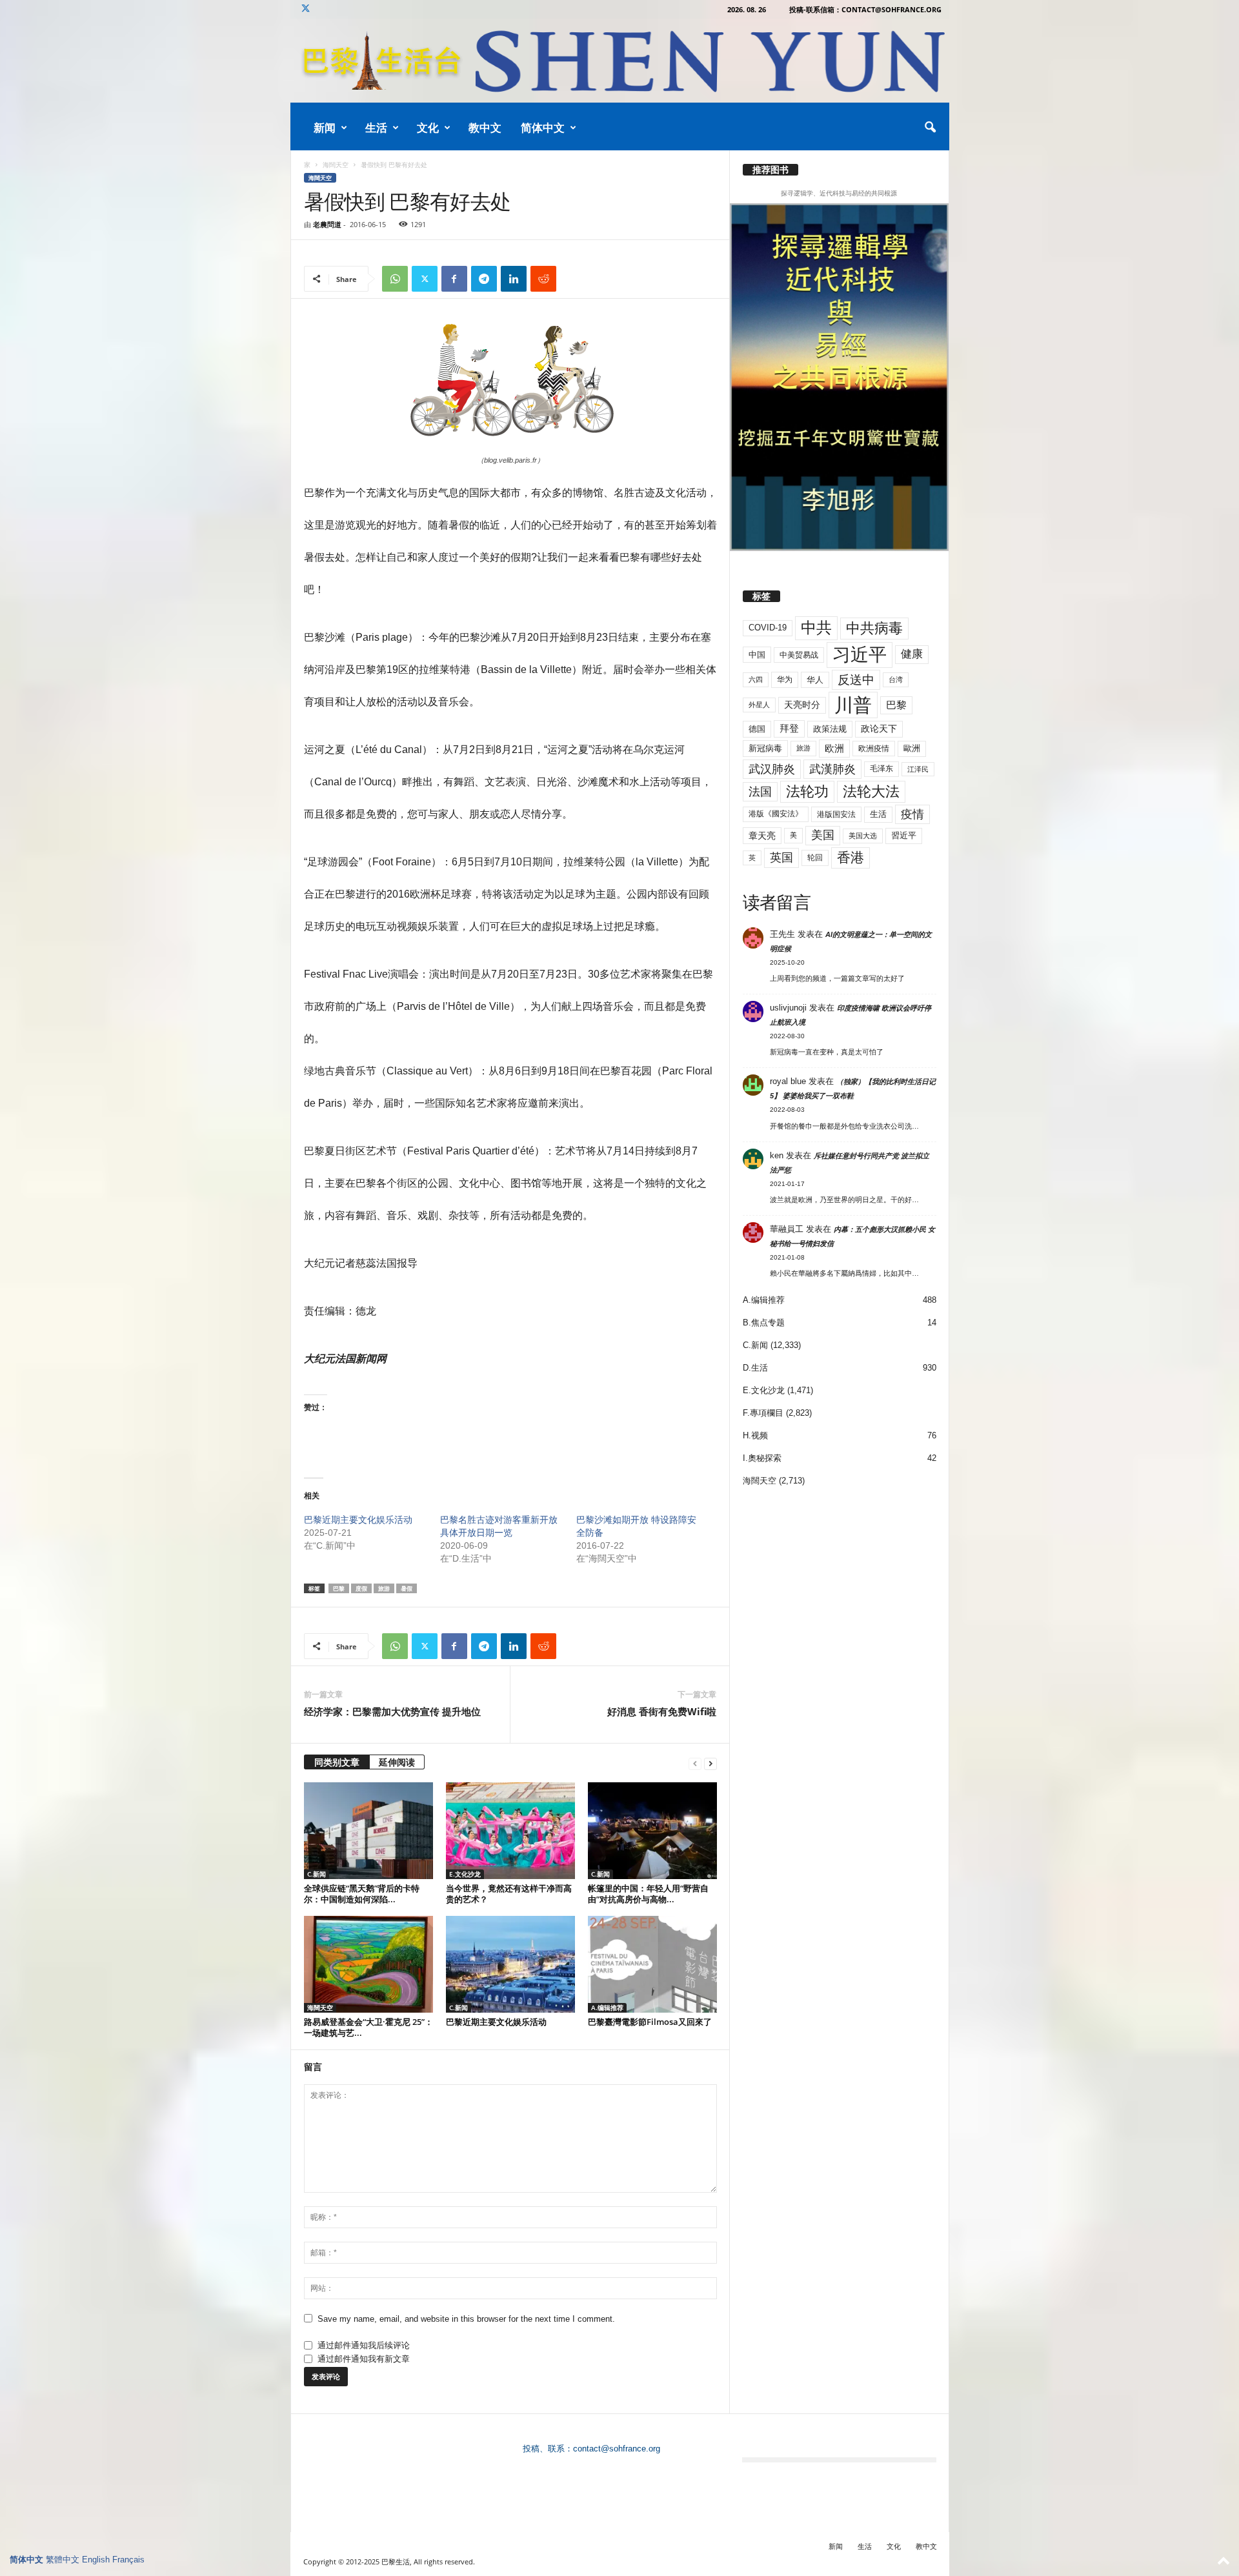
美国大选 (863, 836)
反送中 (856, 680)
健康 (912, 654)
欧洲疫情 (874, 749)
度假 (361, 1588)
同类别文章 (337, 1762)
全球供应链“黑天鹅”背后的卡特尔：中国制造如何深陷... (362, 1894)
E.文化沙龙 (465, 1874)
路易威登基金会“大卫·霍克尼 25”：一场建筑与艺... (368, 2027)
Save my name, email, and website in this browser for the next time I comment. (466, 2319)
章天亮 (762, 836)
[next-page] (710, 1763)
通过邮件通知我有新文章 (364, 2359)
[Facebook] (454, 279)
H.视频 (755, 1435)
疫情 (912, 814)
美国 (823, 835)
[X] (306, 9)
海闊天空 (336, 165)
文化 (428, 127)
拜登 (789, 728)
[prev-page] (695, 1763)
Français (128, 2560)
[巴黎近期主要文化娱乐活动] (510, 1964)
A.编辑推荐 (607, 2007)
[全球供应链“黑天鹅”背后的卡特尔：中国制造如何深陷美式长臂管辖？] (368, 1831)
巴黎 (339, 1588)
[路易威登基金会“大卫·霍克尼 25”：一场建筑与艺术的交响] (368, 1964)
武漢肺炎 (832, 769)
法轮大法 (871, 791)
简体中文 (543, 127)
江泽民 (918, 769)
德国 (757, 729)
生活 (376, 127)
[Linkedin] (514, 279)
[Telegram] (484, 279)
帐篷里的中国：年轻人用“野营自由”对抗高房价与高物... (648, 1894)
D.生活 (755, 1368)
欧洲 (834, 748)
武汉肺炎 (772, 769)
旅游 (384, 1588)
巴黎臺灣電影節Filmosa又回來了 (650, 2022)
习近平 (860, 655)
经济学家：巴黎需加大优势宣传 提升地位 (392, 1711)
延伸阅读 (397, 1762)
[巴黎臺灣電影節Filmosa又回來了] (652, 1964)
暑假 (407, 1588)
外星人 (759, 705)
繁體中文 (63, 2560)
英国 (781, 857)
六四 (756, 679)
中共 (816, 628)
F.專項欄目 (763, 1413)
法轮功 (807, 791)
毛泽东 (881, 769)
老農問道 (327, 224)
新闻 (325, 127)
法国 (760, 792)
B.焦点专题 (764, 1323)
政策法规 (830, 729)
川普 (853, 705)
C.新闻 (317, 1874)
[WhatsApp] (395, 279)
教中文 (485, 127)
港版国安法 (836, 814)
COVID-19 (768, 628)
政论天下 (879, 729)
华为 (785, 679)
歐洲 (912, 748)
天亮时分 (802, 705)
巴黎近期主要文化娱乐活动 (358, 1520)
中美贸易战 (799, 655)
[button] (930, 128)
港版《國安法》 (776, 814)
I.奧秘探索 (762, 1458)
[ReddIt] (543, 279)
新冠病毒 (765, 748)
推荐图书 (771, 170)
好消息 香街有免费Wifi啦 (662, 1711)
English (96, 2560)
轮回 (815, 858)
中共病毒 (874, 628)
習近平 (904, 835)
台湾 (896, 679)
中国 (757, 655)
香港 (851, 858)
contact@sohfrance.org (617, 2449)
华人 (815, 680)
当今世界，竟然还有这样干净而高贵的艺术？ (509, 1894)
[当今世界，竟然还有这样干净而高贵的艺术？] (510, 1831)
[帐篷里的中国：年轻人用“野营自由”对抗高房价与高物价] (652, 1831)
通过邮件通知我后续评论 (364, 2345)
